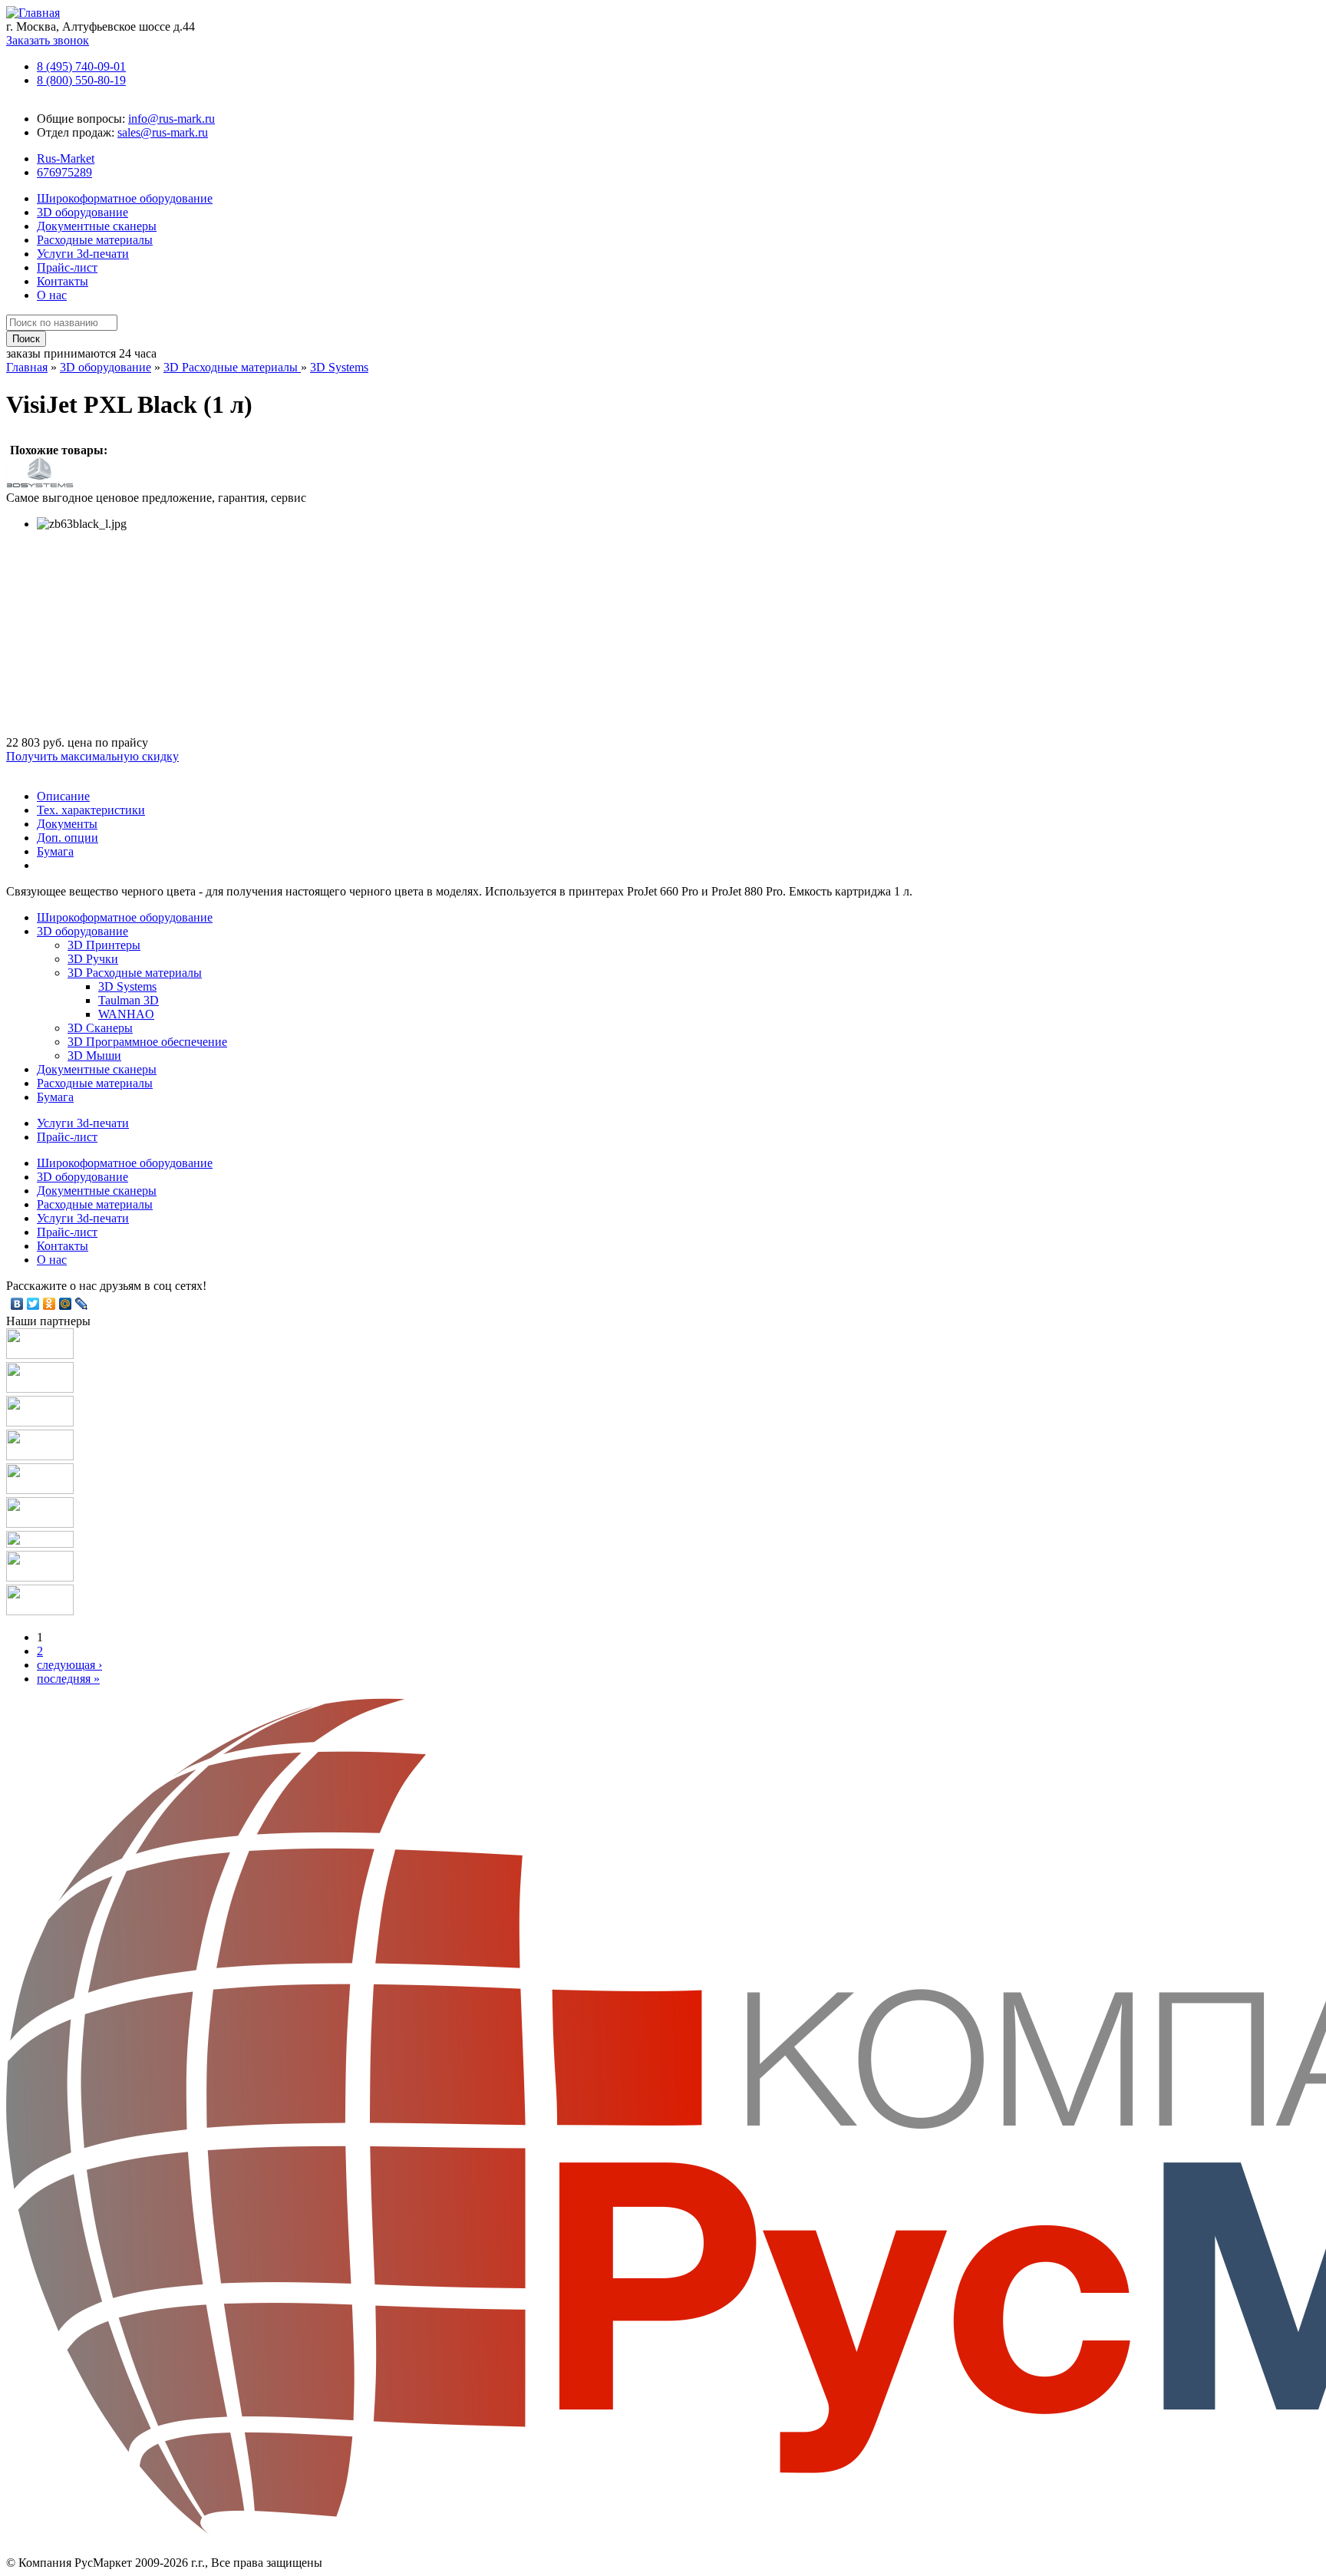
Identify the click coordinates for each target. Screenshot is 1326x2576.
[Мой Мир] (66, 1304)
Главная (27, 367)
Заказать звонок (48, 40)
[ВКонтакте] (17, 1304)
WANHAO (126, 1014)
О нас (52, 295)
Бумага (55, 851)
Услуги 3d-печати (83, 254)
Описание (63, 796)
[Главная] (33, 13)
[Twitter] (33, 1304)
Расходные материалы (95, 240)
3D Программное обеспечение (147, 1042)
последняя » (68, 1679)
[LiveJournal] (82, 1304)
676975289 (64, 172)
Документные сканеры (97, 226)
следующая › (69, 1665)
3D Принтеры (104, 945)
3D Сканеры (100, 1028)
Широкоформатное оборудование (125, 198)
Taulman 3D (129, 1000)
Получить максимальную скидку (92, 756)
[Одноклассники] (49, 1304)
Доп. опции (68, 838)
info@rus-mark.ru (172, 119)
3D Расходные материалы (232, 367)
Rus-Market (66, 158)
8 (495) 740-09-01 (81, 66)
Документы (67, 824)
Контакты (63, 281)
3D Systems (339, 367)
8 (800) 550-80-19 (81, 80)
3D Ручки (93, 959)
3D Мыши (94, 1055)
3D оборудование (82, 212)
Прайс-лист (67, 267)
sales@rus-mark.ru (163, 132)
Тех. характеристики (91, 810)
